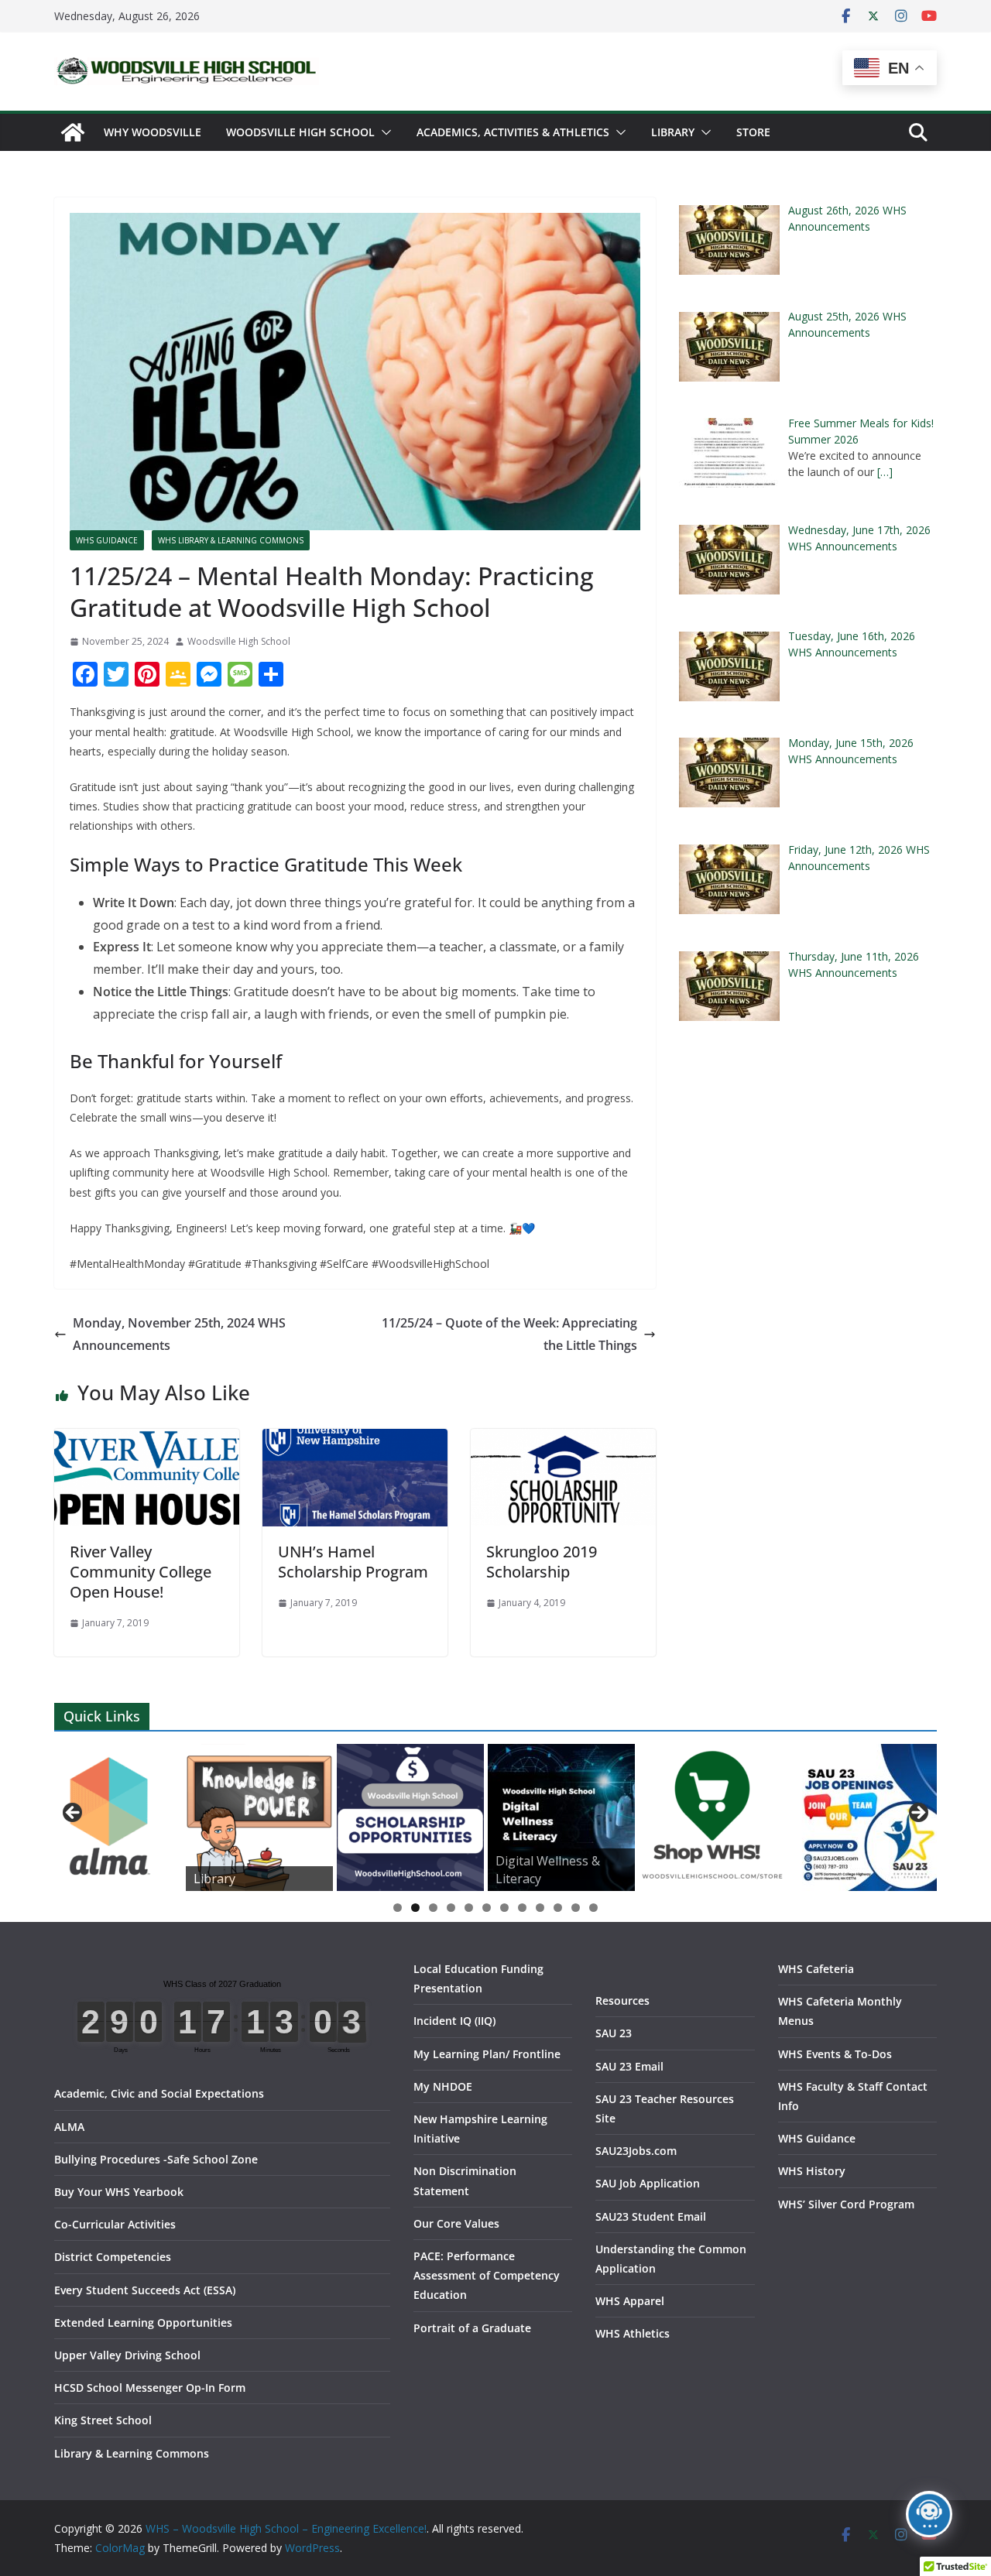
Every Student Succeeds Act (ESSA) (145, 2290)
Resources (622, 2001)
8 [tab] (522, 1908)
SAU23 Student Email (651, 2216)
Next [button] (917, 1814)
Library (673, 132)
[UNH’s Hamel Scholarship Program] (355, 1440)
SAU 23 (614, 2033)
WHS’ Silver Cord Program (846, 2204)
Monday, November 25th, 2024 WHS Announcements (179, 1334)
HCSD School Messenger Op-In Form (150, 2388)
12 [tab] (594, 1909)
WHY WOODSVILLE (153, 132)
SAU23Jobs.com (636, 2151)
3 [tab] (433, 1908)
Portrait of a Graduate (472, 2328)
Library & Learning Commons (132, 2453)
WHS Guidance (107, 540)
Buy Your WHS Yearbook (119, 2192)
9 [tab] (540, 1908)
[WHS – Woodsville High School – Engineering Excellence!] (73, 132)
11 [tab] (576, 1909)
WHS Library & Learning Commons (231, 540)
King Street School (103, 2420)
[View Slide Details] (108, 1817)
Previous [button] (74, 1814)
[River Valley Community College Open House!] (147, 1440)
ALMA (69, 2127)
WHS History (812, 2171)
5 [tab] (469, 1908)
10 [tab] (558, 1909)
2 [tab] (415, 1908)
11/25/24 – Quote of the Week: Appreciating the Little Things (509, 1334)
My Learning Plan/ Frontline (487, 2054)
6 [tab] (487, 1908)
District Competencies (113, 2257)
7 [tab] (504, 1908)
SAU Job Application (648, 2183)
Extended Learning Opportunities (143, 2323)
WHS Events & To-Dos (835, 2054)
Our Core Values (456, 2223)
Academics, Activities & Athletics (513, 132)
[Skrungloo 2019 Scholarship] (563, 1440)
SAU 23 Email (629, 2066)
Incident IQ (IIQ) (454, 2021)
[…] (885, 472)
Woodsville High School (300, 132)
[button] (383, 132)
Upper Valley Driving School (127, 2355)
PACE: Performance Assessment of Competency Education (487, 2275)
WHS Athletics (633, 2333)
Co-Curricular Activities (115, 2224)
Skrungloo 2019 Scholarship (542, 1562)
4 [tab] (451, 1908)
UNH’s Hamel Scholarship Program (353, 1562)
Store (753, 132)
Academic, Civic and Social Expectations (159, 2093)
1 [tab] (398, 1908)
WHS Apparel (630, 2301)
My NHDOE (443, 2086)
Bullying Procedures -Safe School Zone (156, 2159)
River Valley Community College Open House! (141, 1572)
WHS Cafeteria (816, 1969)
